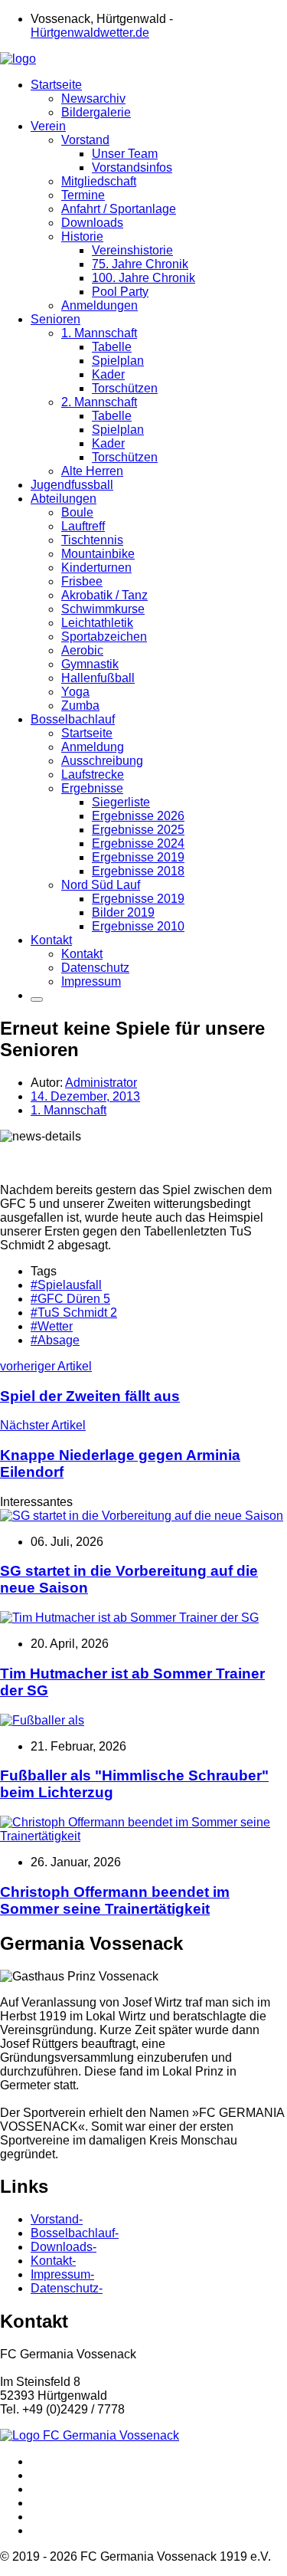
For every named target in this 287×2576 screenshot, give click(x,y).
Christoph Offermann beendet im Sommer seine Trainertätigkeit (115, 1900)
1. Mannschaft (99, 333)
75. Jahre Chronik (140, 264)
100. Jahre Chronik (143, 278)
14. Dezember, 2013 (85, 1096)
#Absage (55, 1340)
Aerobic (82, 650)
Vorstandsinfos (132, 167)
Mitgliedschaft (99, 181)
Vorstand (85, 140)
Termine (83, 195)
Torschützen (125, 388)
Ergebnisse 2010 (138, 926)
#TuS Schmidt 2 (74, 1313)
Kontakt (51, 940)
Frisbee (82, 581)
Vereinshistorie (132, 250)
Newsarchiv (93, 98)
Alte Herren (92, 471)
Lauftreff (83, 526)
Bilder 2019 (123, 912)
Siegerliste (121, 802)
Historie (82, 236)
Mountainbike (98, 554)
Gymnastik (90, 664)
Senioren (55, 319)
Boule (77, 512)
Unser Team (125, 154)
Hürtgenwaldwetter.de (90, 33)
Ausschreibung (102, 761)
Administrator (101, 1083)
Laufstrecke (93, 774)
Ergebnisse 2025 (138, 830)
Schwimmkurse (103, 609)
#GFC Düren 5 (70, 1299)
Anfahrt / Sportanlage (119, 209)
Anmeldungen (99, 305)
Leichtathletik (97, 623)
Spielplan (118, 361)
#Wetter (52, 1326)
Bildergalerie (96, 112)
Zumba (80, 706)
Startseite (56, 85)
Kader (108, 374)
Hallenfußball (98, 678)
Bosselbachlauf (73, 719)
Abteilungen (64, 499)
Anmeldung (93, 747)
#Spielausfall (66, 1285)
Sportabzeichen (104, 637)
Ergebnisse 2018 (138, 871)
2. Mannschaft (99, 402)
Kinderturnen (96, 568)
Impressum (91, 981)
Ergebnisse (92, 788)
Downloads (92, 223)
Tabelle (112, 347)
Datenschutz (95, 968)
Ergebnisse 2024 (138, 843)
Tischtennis (92, 540)
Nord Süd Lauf (101, 885)
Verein (48, 126)
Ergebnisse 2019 (138, 857)
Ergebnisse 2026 (138, 816)
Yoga (75, 692)
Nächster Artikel (120, 1449)
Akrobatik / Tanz (104, 595)
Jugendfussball (72, 485)
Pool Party (120, 292)
